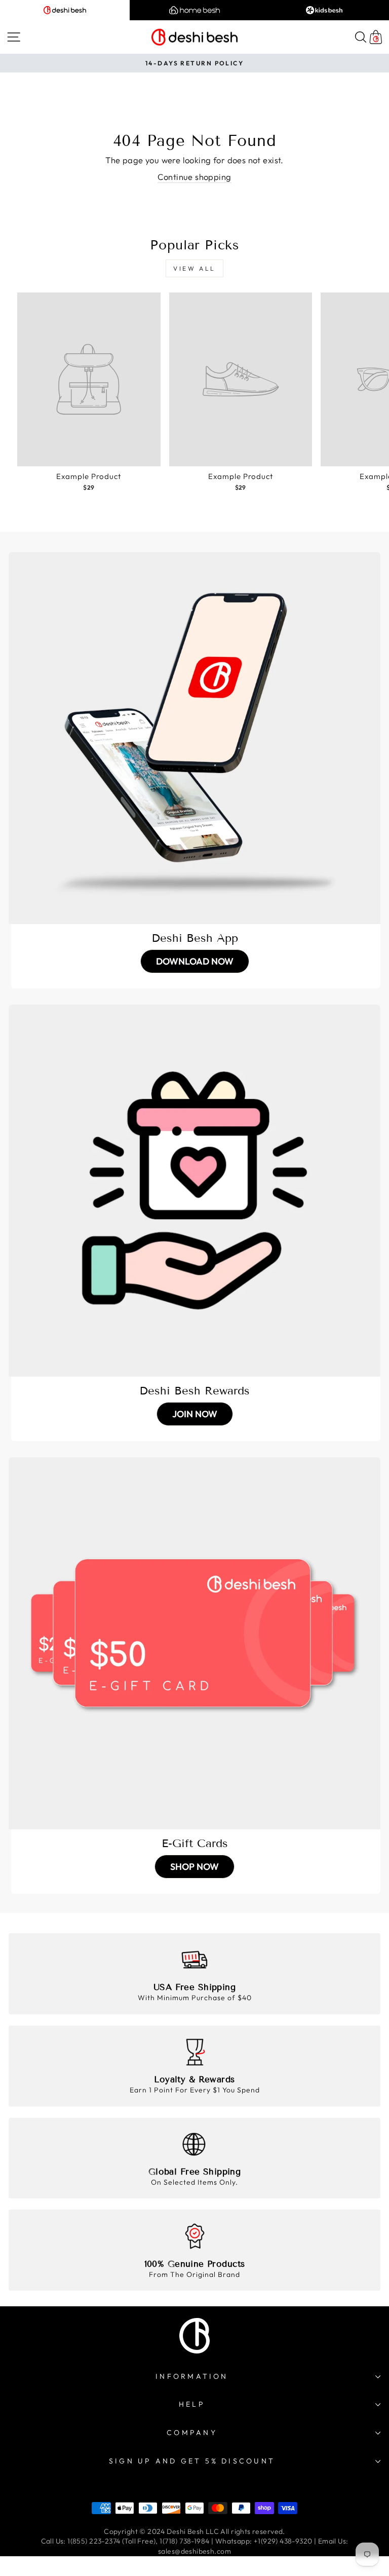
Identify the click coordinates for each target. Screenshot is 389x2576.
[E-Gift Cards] (194, 1643)
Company (192, 2433)
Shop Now (194, 1867)
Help (192, 2404)
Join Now (195, 1414)
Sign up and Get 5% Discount (192, 2461)
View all (194, 268)
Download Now (195, 961)
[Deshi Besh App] (194, 738)
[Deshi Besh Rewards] (194, 1191)
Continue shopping (194, 177)
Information (192, 2376)
